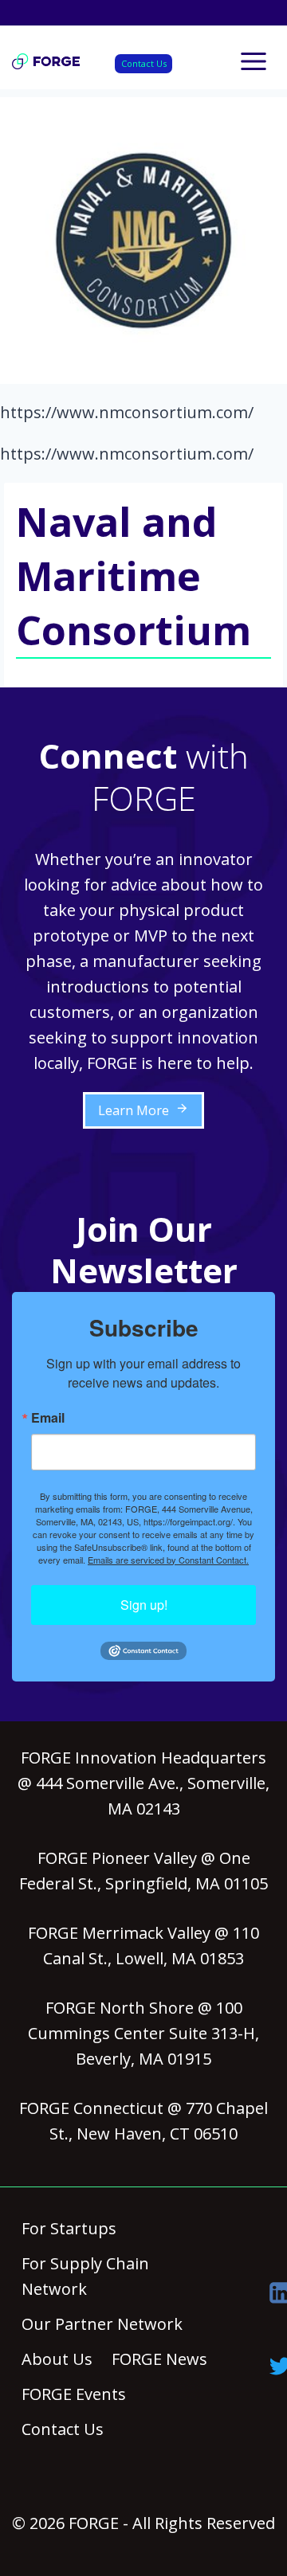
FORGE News (159, 2359)
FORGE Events (74, 2394)
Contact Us (144, 63)
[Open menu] (253, 61)
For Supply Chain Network (85, 2276)
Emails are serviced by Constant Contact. (168, 1560)
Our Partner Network (102, 2324)
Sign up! (144, 1605)
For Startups (69, 2228)
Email (48, 1418)
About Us (57, 2359)
